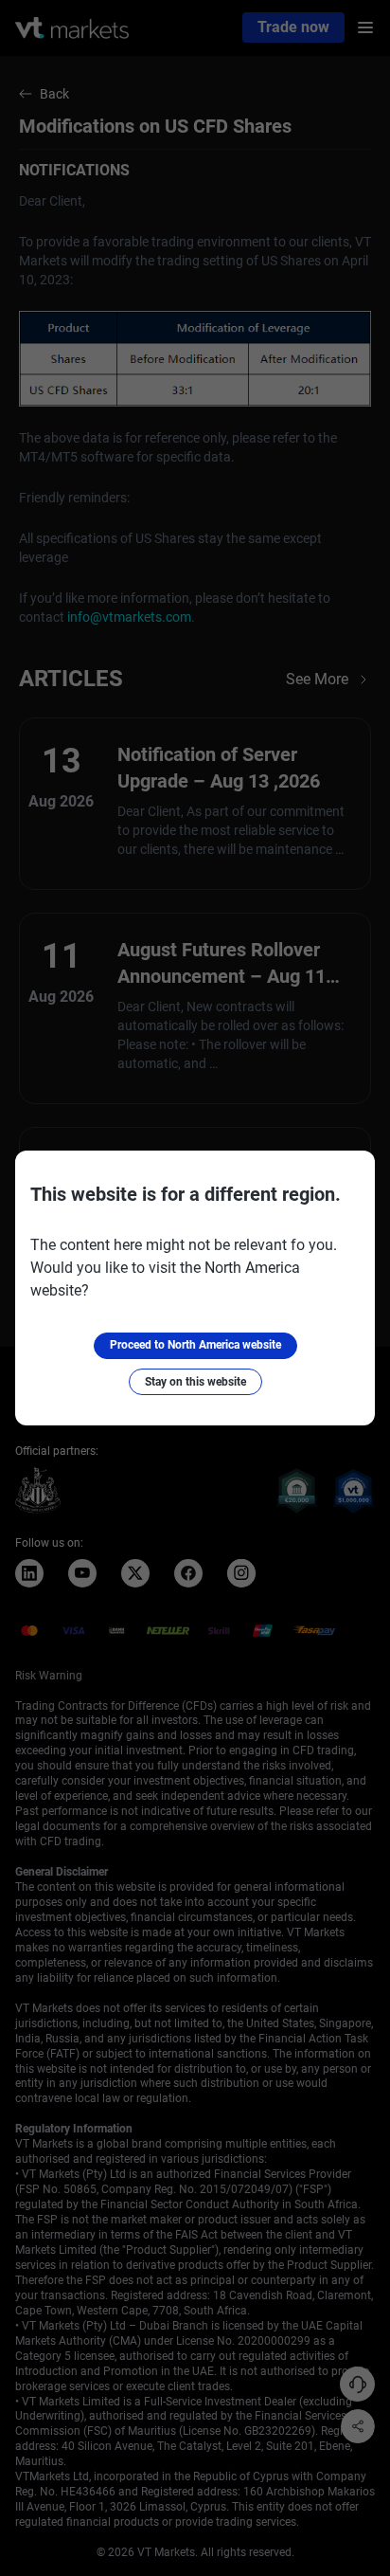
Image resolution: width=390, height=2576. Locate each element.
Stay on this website (195, 1382)
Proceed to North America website (195, 1345)
